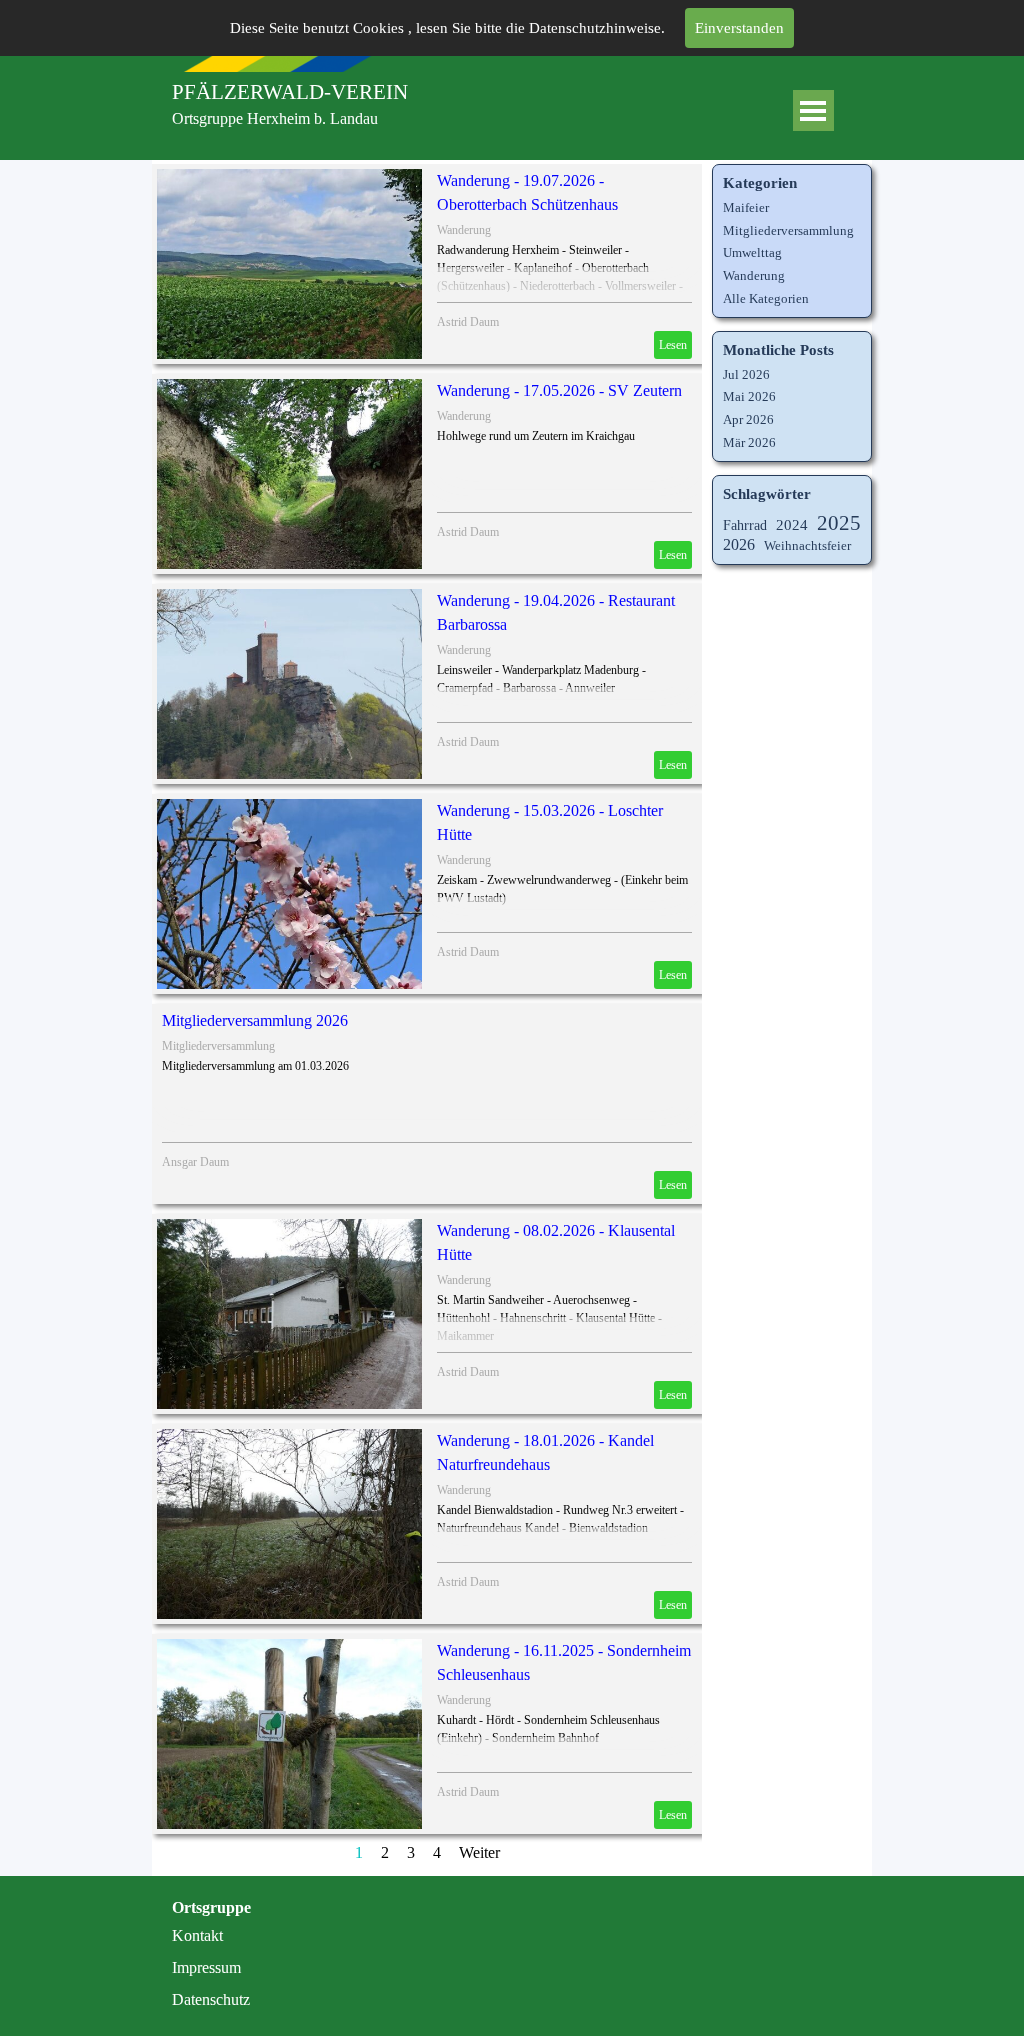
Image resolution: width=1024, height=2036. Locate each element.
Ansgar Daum (195, 1162)
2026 (739, 544)
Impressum (206, 1967)
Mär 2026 (749, 442)
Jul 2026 (746, 374)
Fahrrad (745, 525)
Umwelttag (752, 252)
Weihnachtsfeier (807, 546)
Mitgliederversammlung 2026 (255, 1020)
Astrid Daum (468, 322)
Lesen (673, 345)
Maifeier (746, 207)
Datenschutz (211, 1999)
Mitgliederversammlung (218, 1046)
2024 (792, 525)
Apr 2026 (748, 419)
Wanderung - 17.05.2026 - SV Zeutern (559, 390)
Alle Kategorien (766, 298)
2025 (839, 523)
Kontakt (197, 1935)
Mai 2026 (749, 396)
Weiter (479, 1852)
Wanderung (464, 230)
